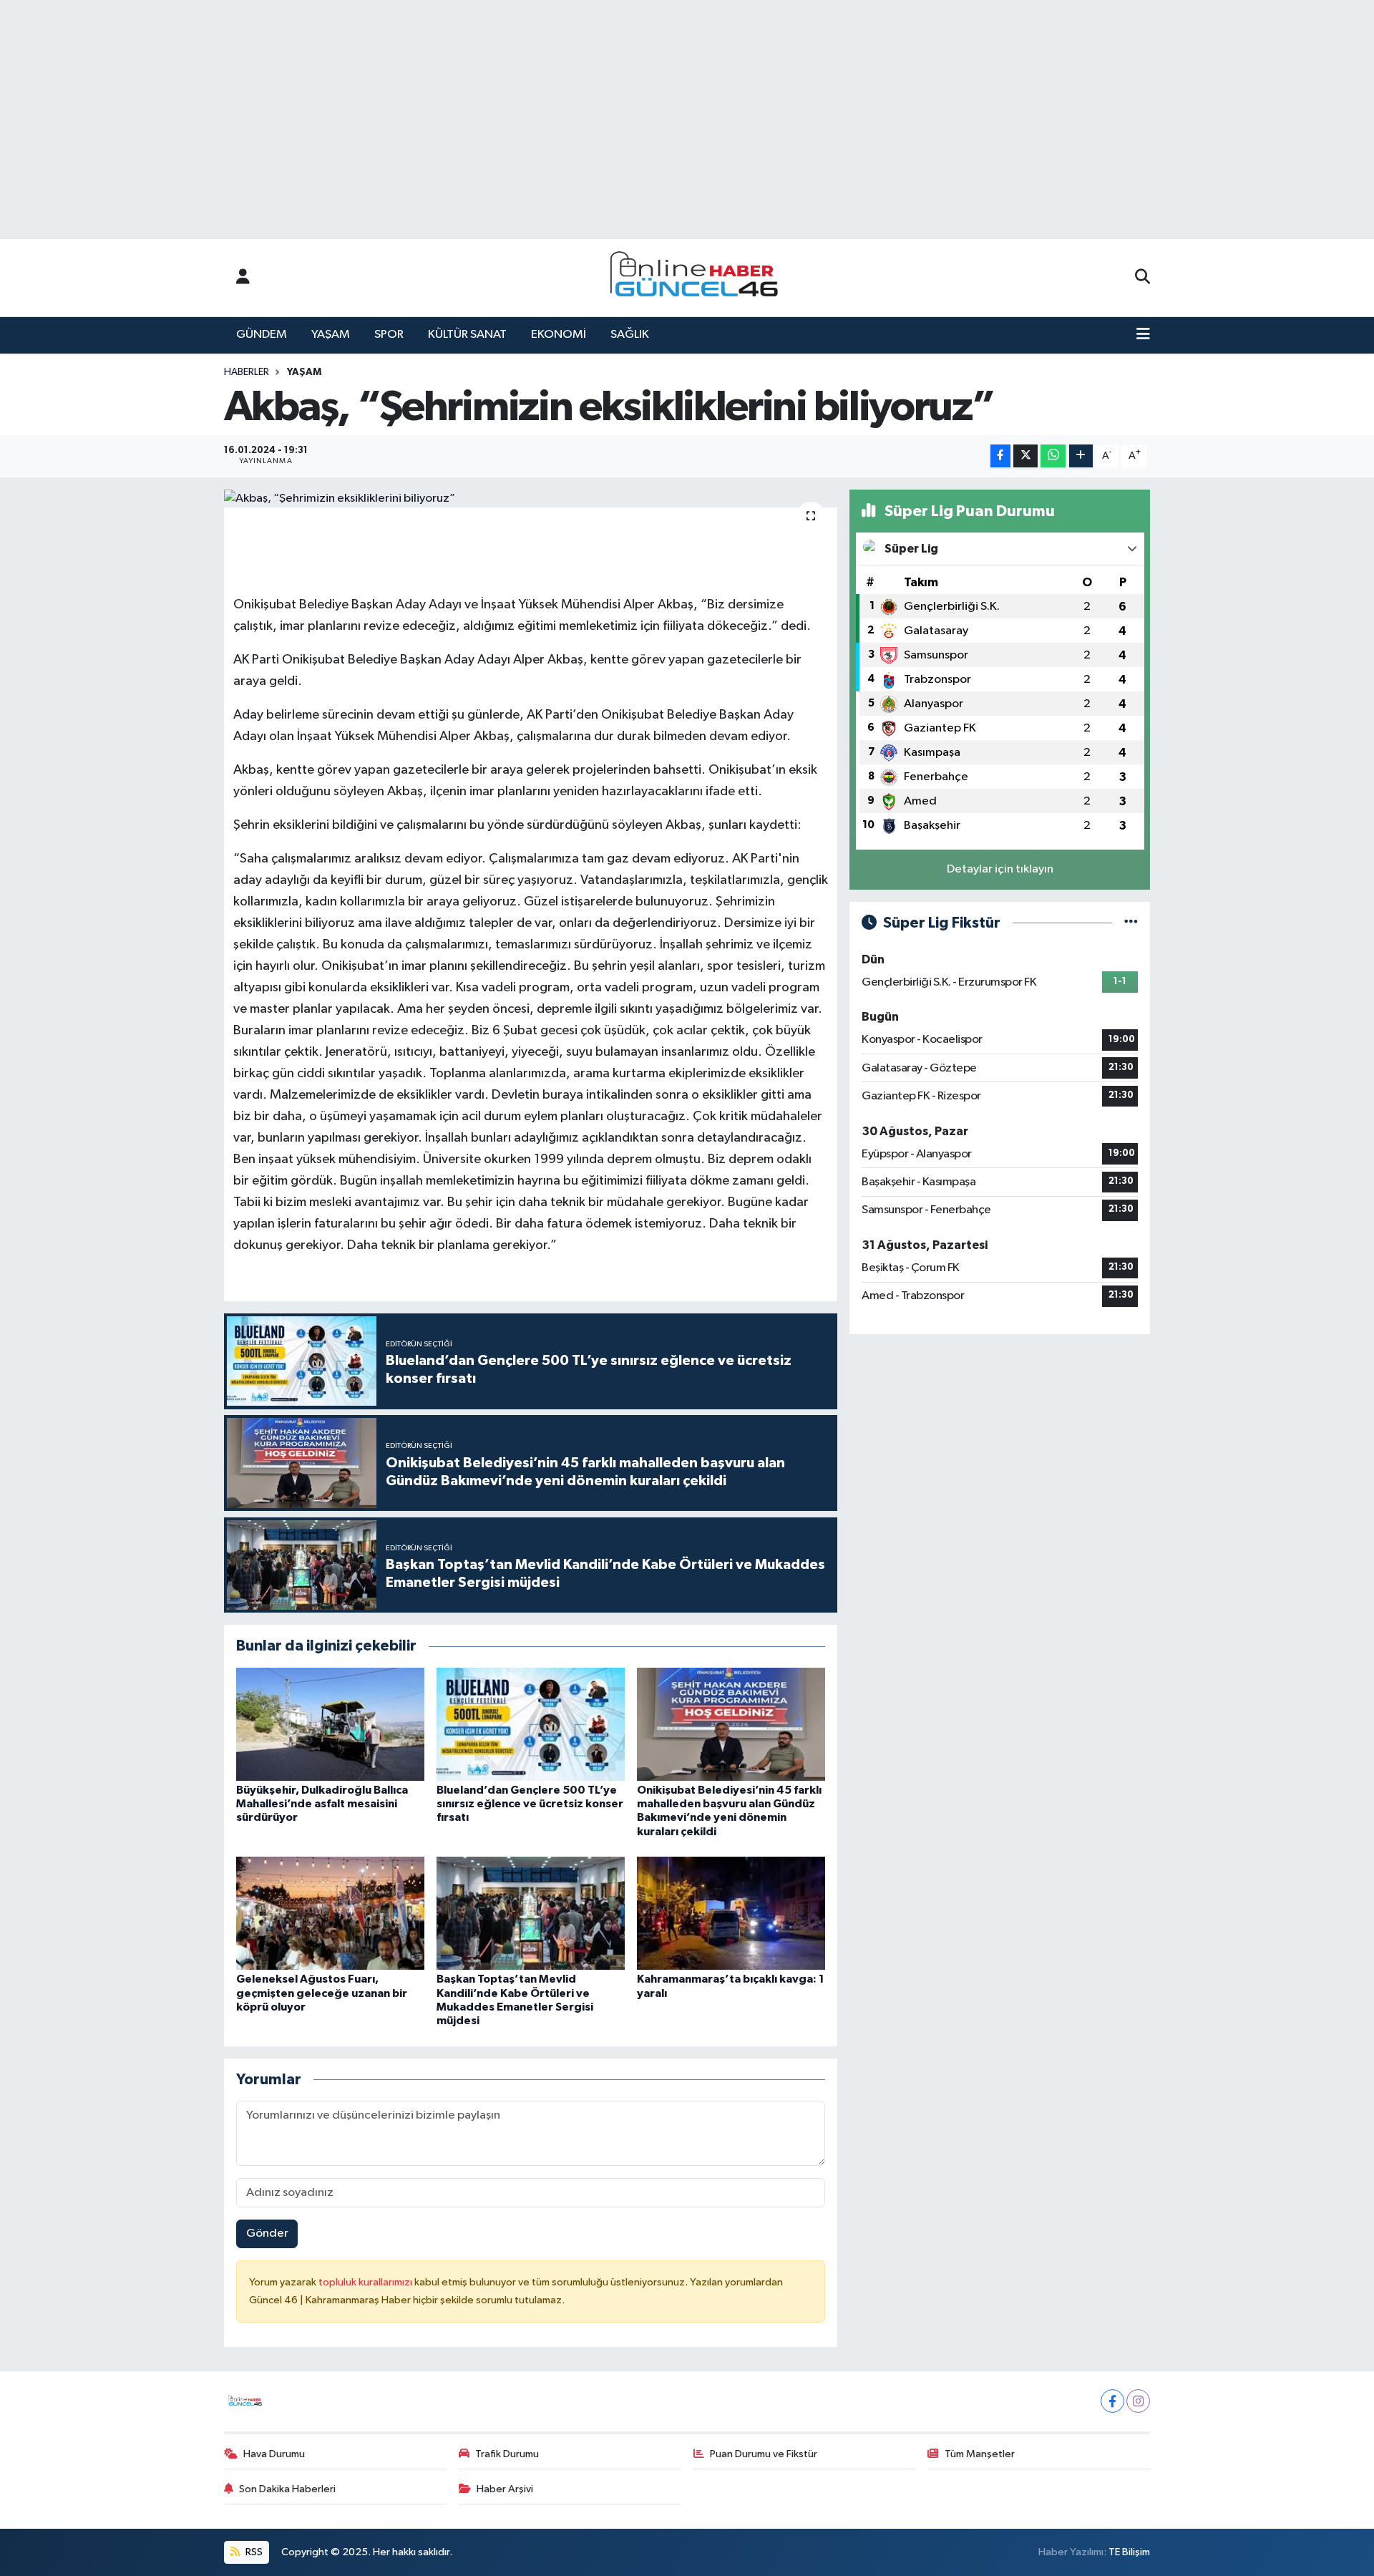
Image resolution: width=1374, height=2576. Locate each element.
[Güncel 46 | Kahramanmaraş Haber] (698, 278)
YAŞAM (331, 335)
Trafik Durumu (507, 2454)
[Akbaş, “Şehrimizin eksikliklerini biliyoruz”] (531, 499)
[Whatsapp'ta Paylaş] (1053, 456)
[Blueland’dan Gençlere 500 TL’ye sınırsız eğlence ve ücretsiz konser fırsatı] (531, 1724)
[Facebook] (1112, 2401)
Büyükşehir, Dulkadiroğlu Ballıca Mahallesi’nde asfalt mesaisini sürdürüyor (322, 1804)
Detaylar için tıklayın (1000, 869)
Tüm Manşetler (980, 2454)
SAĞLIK (630, 335)
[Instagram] (1138, 2401)
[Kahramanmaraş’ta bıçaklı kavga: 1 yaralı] (731, 1913)
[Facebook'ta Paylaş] (1000, 456)
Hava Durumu (274, 2454)
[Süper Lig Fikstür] (1131, 923)
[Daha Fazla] (1081, 456)
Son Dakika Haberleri (287, 2489)
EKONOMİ (559, 335)
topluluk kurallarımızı (366, 2282)
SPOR (389, 335)
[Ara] (1142, 278)
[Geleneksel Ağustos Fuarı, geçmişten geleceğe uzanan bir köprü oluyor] (330, 1913)
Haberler (247, 372)
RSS (253, 2552)
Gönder (267, 2234)
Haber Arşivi (505, 2489)
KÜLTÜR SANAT (467, 335)
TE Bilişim (1129, 2552)
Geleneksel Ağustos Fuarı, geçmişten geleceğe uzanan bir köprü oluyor (322, 1993)
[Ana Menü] (1143, 335)
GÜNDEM (262, 335)
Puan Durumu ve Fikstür (764, 2454)
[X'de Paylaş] (1025, 456)
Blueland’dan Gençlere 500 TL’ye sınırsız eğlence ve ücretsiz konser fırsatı (530, 1804)
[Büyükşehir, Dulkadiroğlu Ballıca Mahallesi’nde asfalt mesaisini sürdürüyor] (330, 1724)
